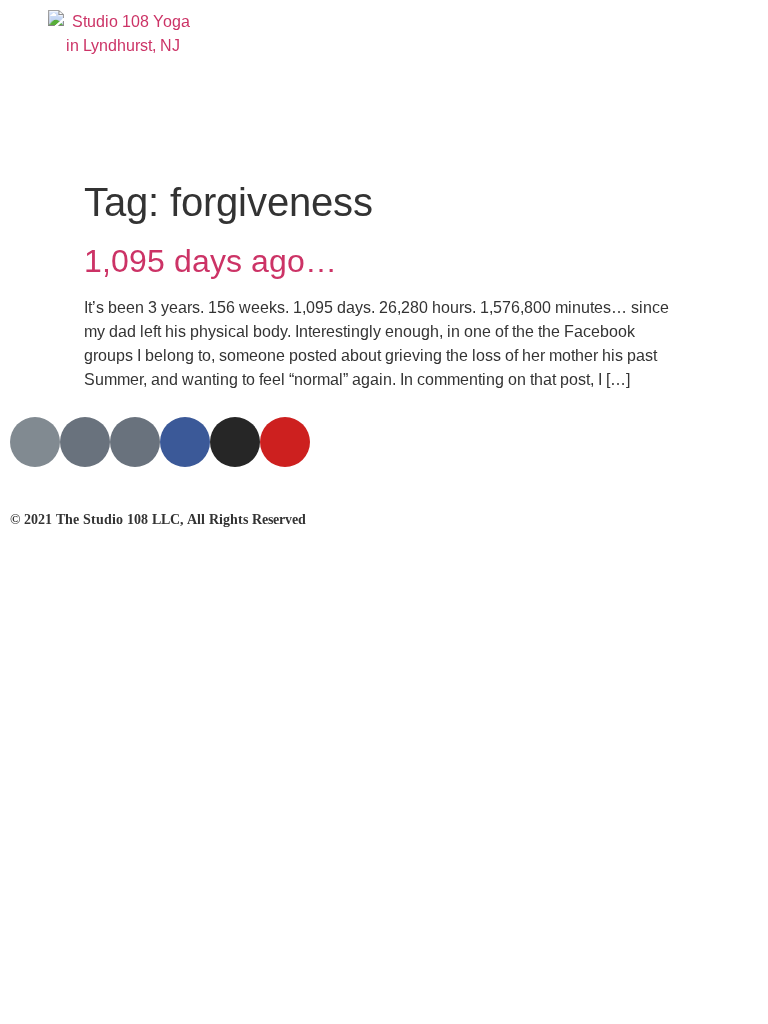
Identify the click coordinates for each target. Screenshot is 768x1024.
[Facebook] (185, 442)
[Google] (85, 442)
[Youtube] (285, 442)
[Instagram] (235, 442)
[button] (717, 85)
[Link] (35, 442)
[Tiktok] (135, 442)
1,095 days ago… (210, 261)
